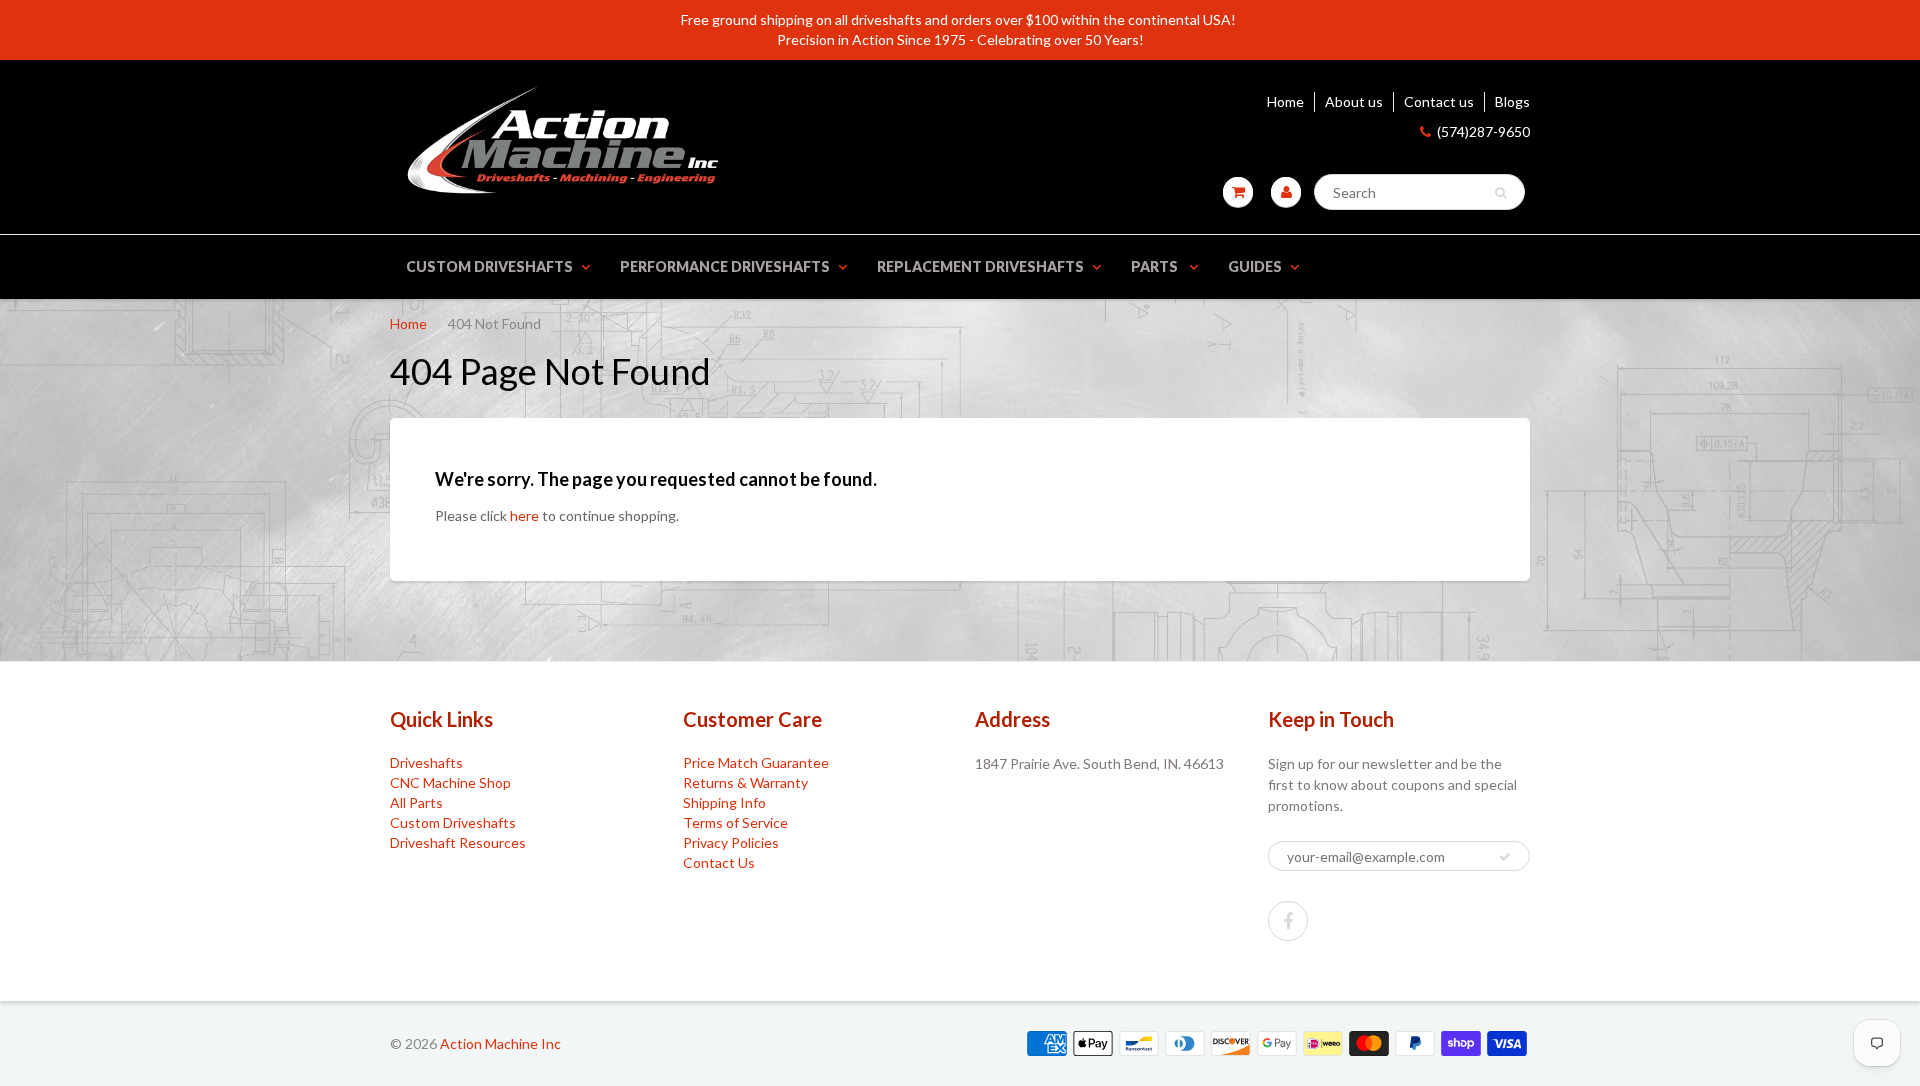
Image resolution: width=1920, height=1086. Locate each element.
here (524, 515)
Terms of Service (735, 822)
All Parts (416, 802)
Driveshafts (426, 762)
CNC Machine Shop (450, 782)
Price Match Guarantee (756, 762)
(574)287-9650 (1483, 131)
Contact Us (719, 862)
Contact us (1439, 101)
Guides (1255, 266)
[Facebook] (1288, 921)
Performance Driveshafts (725, 266)
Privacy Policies (731, 842)
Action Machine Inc (500, 1043)
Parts (1156, 266)
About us (1354, 101)
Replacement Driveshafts (980, 266)
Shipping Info (724, 802)
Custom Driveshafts (489, 266)
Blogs (1512, 101)
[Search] (1500, 193)
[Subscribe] (1505, 857)
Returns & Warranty (745, 782)
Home (1285, 101)
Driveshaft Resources (458, 842)
